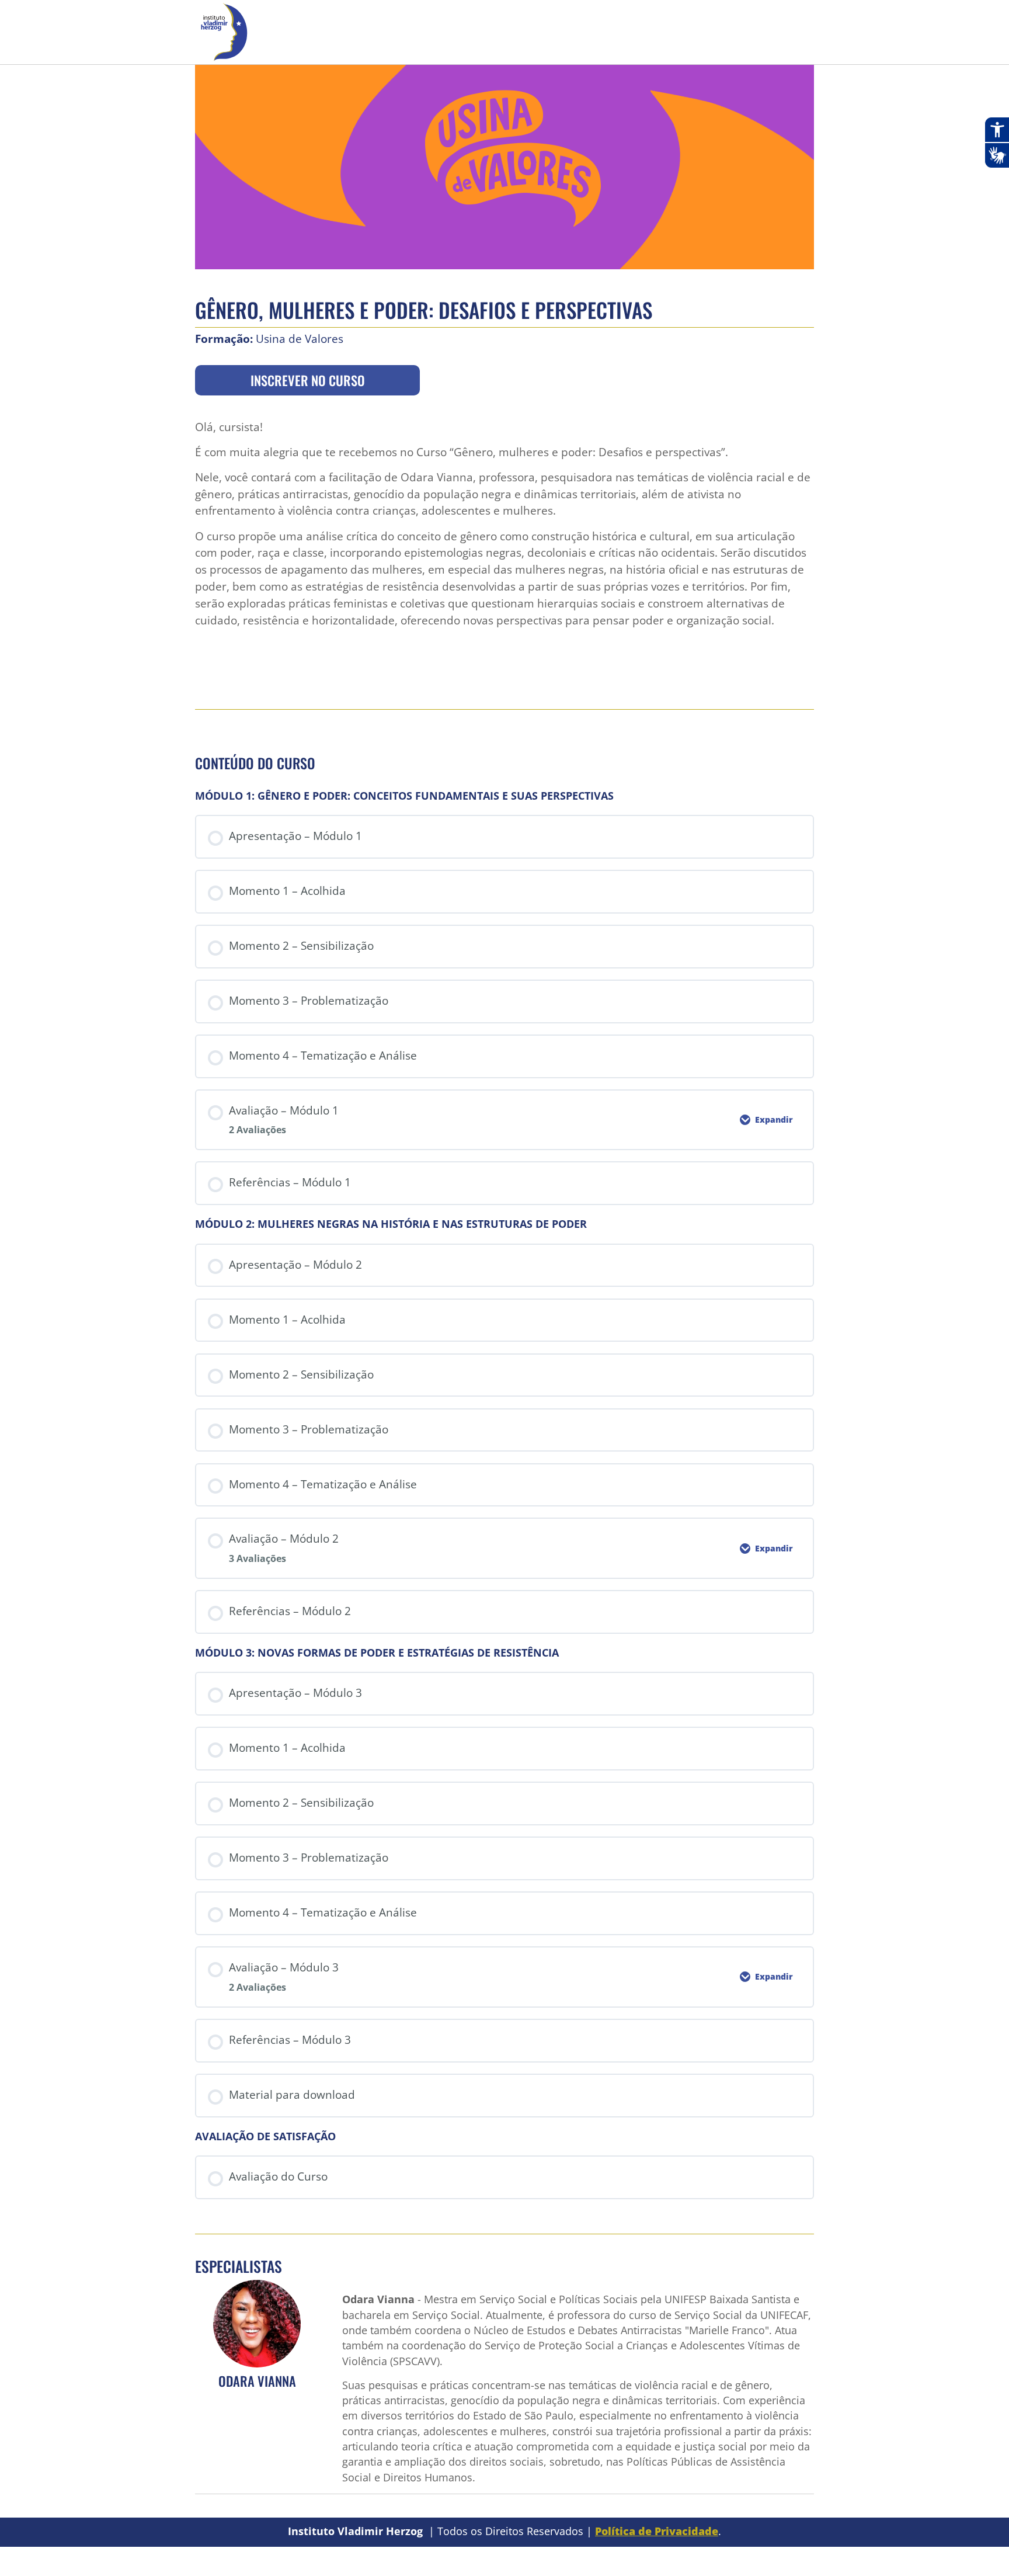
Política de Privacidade (657, 2531)
